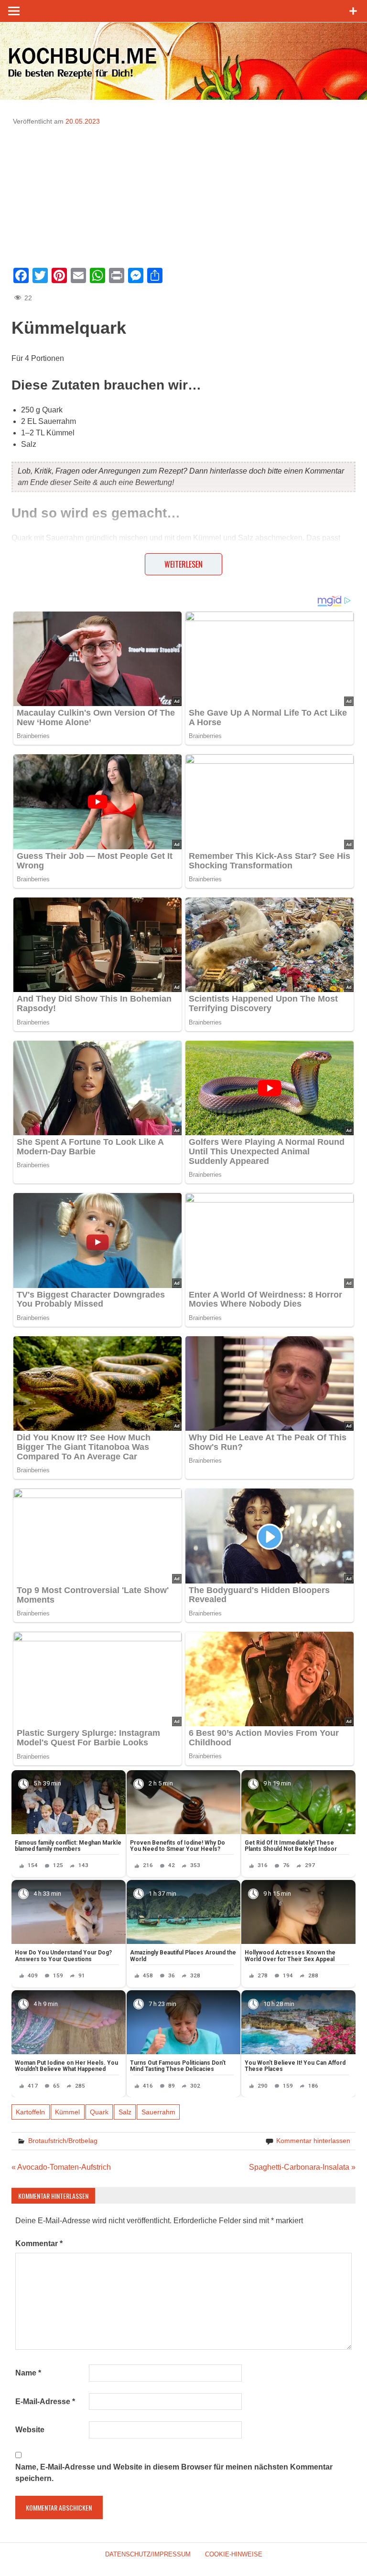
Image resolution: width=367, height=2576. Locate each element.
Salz (125, 2112)
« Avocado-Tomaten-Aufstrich (61, 2167)
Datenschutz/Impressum (148, 2554)
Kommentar (39, 2243)
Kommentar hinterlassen (313, 2141)
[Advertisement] (183, 193)
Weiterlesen (183, 564)
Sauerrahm (158, 2112)
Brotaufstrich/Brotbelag (63, 2141)
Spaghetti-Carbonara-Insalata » (302, 2167)
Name (28, 2373)
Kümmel (67, 2112)
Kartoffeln (30, 2112)
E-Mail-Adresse (45, 2402)
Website (30, 2430)
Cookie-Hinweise (234, 2554)
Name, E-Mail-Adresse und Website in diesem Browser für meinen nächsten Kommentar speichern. (174, 2473)
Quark (99, 2112)
